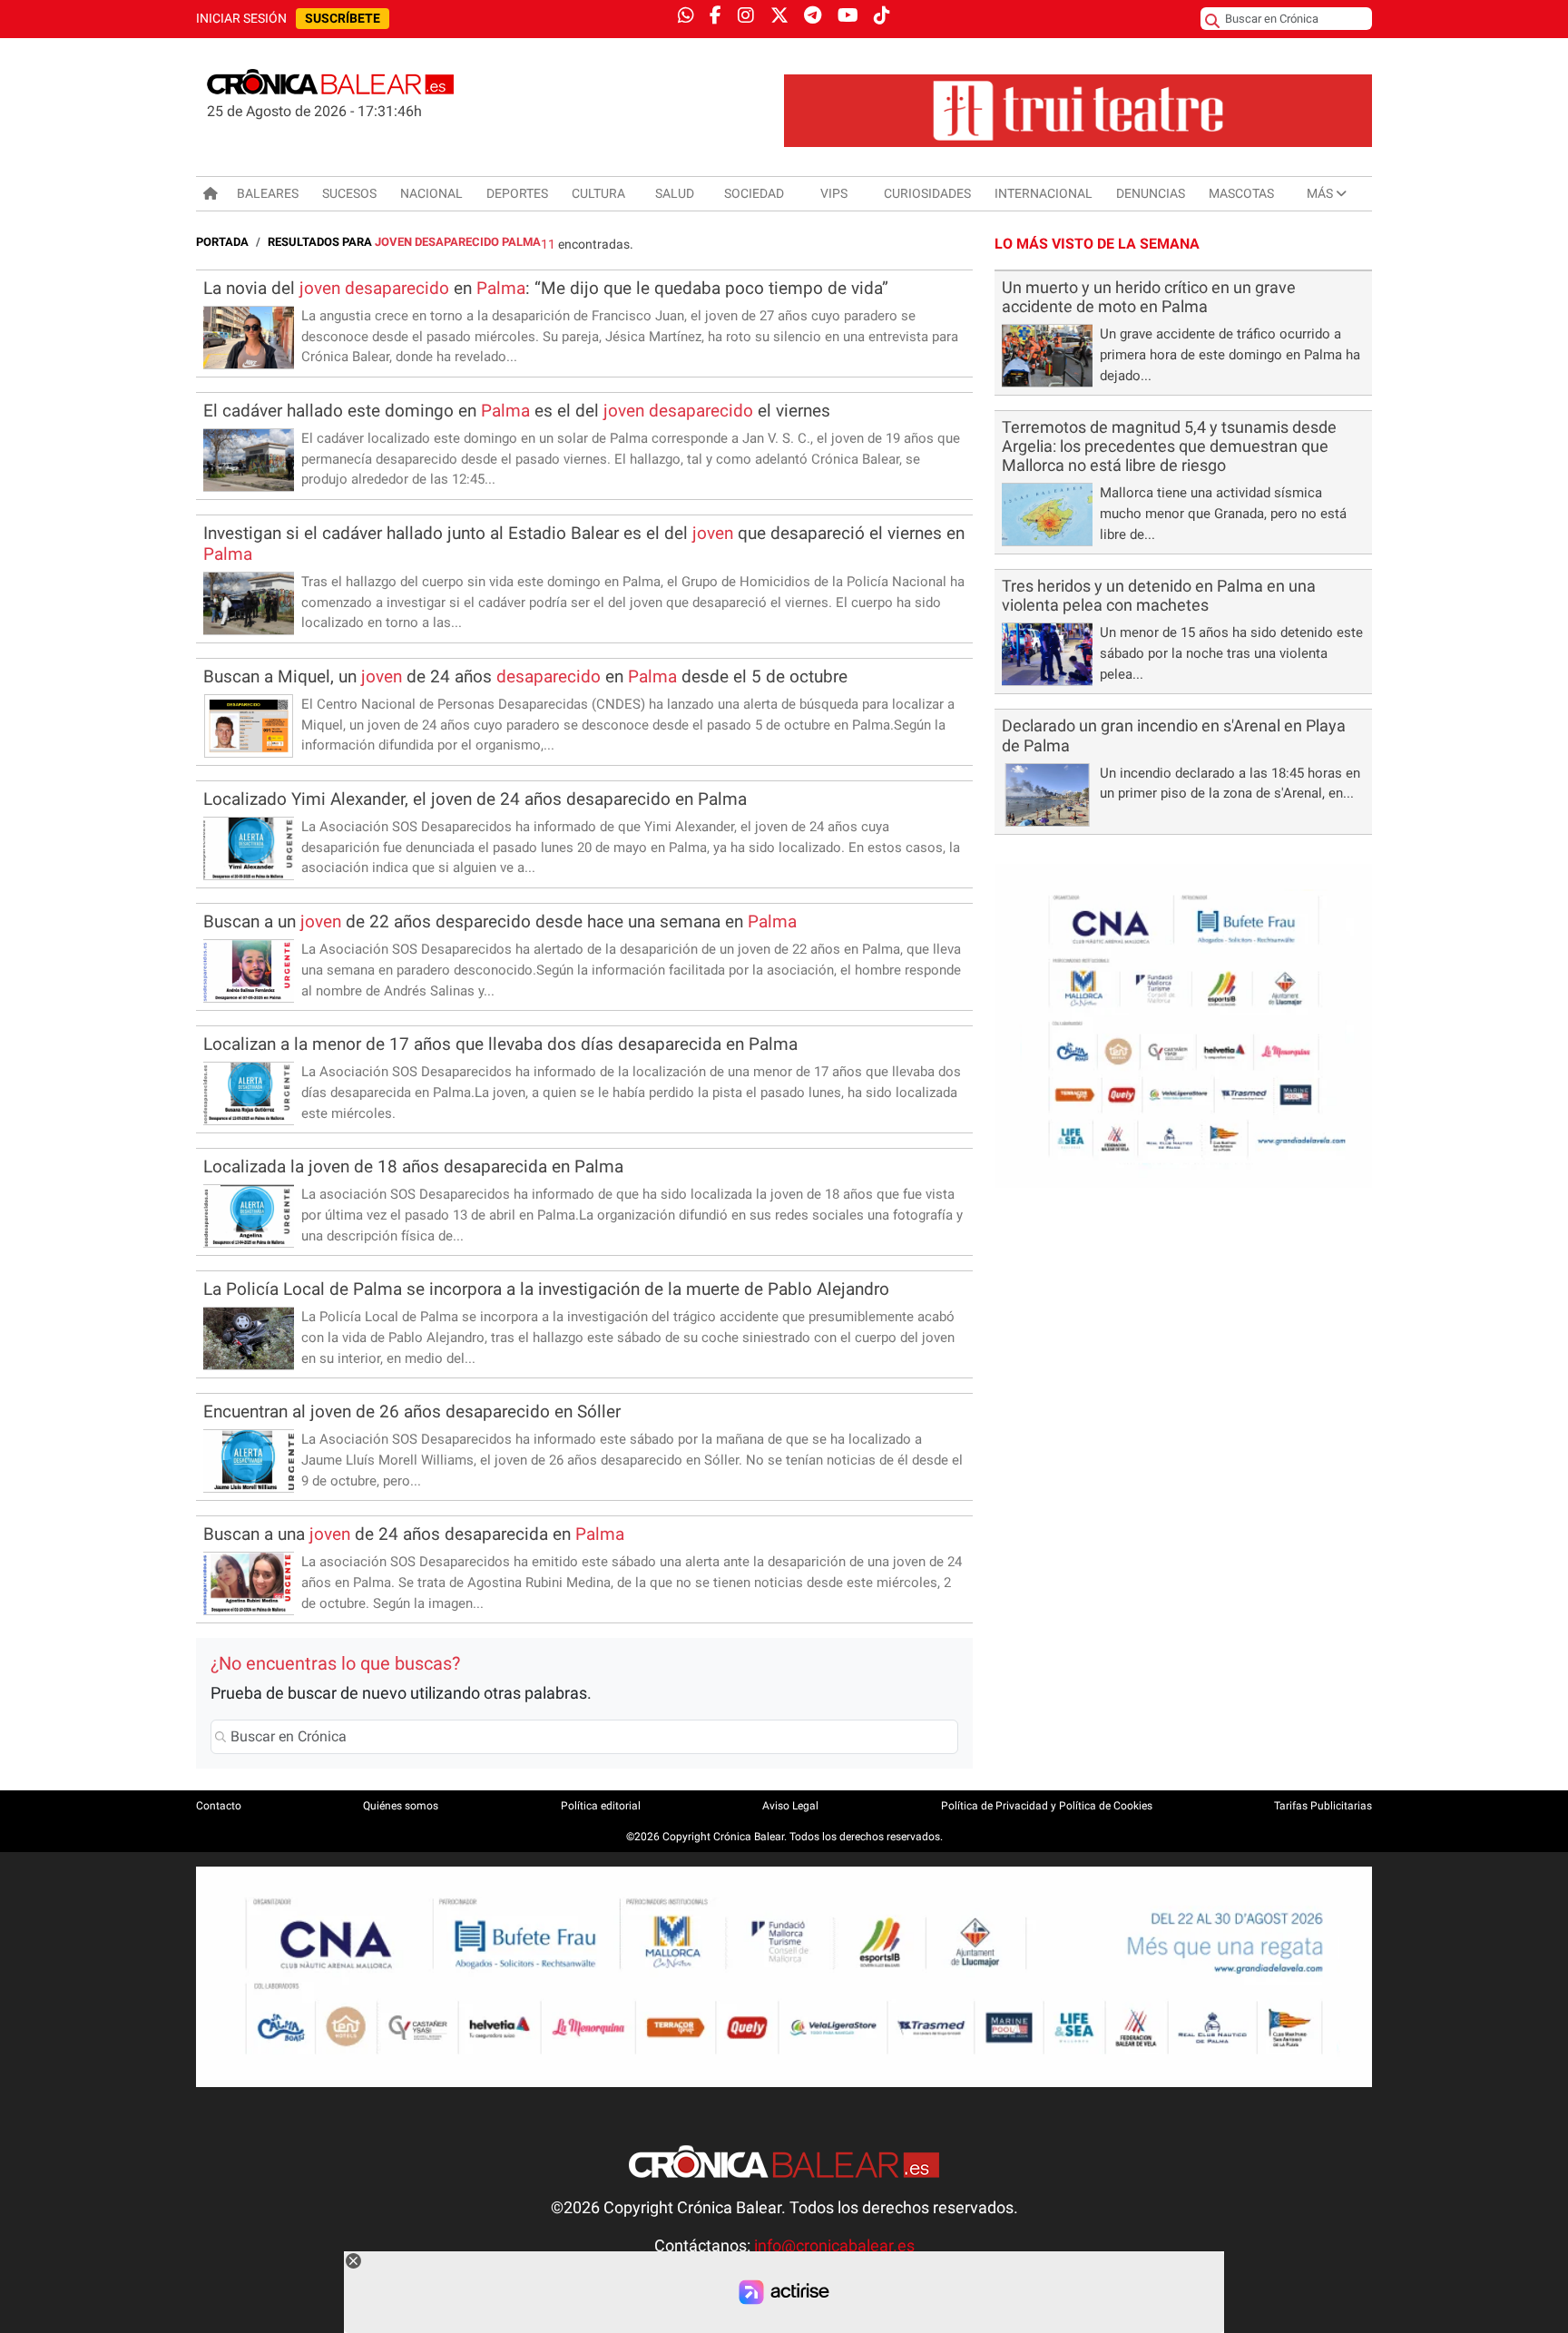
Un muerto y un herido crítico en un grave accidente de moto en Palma (1149, 297)
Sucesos (349, 193)
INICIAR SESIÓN (241, 19)
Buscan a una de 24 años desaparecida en (414, 1534)
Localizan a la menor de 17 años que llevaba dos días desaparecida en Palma (500, 1044)
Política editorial (601, 1806)
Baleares (268, 193)
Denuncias (1151, 193)
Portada (222, 242)
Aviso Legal (790, 1806)
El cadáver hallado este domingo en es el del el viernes (517, 411)
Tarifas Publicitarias (1323, 1806)
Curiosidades (927, 193)
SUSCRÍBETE (343, 19)
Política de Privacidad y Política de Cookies (1047, 1806)
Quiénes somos (401, 1806)
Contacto (219, 1806)
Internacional (1044, 193)
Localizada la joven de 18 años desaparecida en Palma (413, 1166)
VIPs (834, 193)
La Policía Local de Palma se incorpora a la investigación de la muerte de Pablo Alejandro (546, 1289)
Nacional (431, 193)
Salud (675, 193)
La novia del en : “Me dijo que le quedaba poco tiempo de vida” (546, 288)
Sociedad (754, 193)
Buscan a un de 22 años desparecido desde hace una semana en (500, 921)
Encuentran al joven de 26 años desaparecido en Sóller (412, 1412)
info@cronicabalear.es (834, 2246)
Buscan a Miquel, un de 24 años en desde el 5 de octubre (525, 676)
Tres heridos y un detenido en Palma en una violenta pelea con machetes (1159, 596)
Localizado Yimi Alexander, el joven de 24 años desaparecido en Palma (475, 799)
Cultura (598, 193)
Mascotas (1241, 193)
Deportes (517, 193)
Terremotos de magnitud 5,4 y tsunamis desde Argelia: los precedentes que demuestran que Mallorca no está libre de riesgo (1169, 446)
